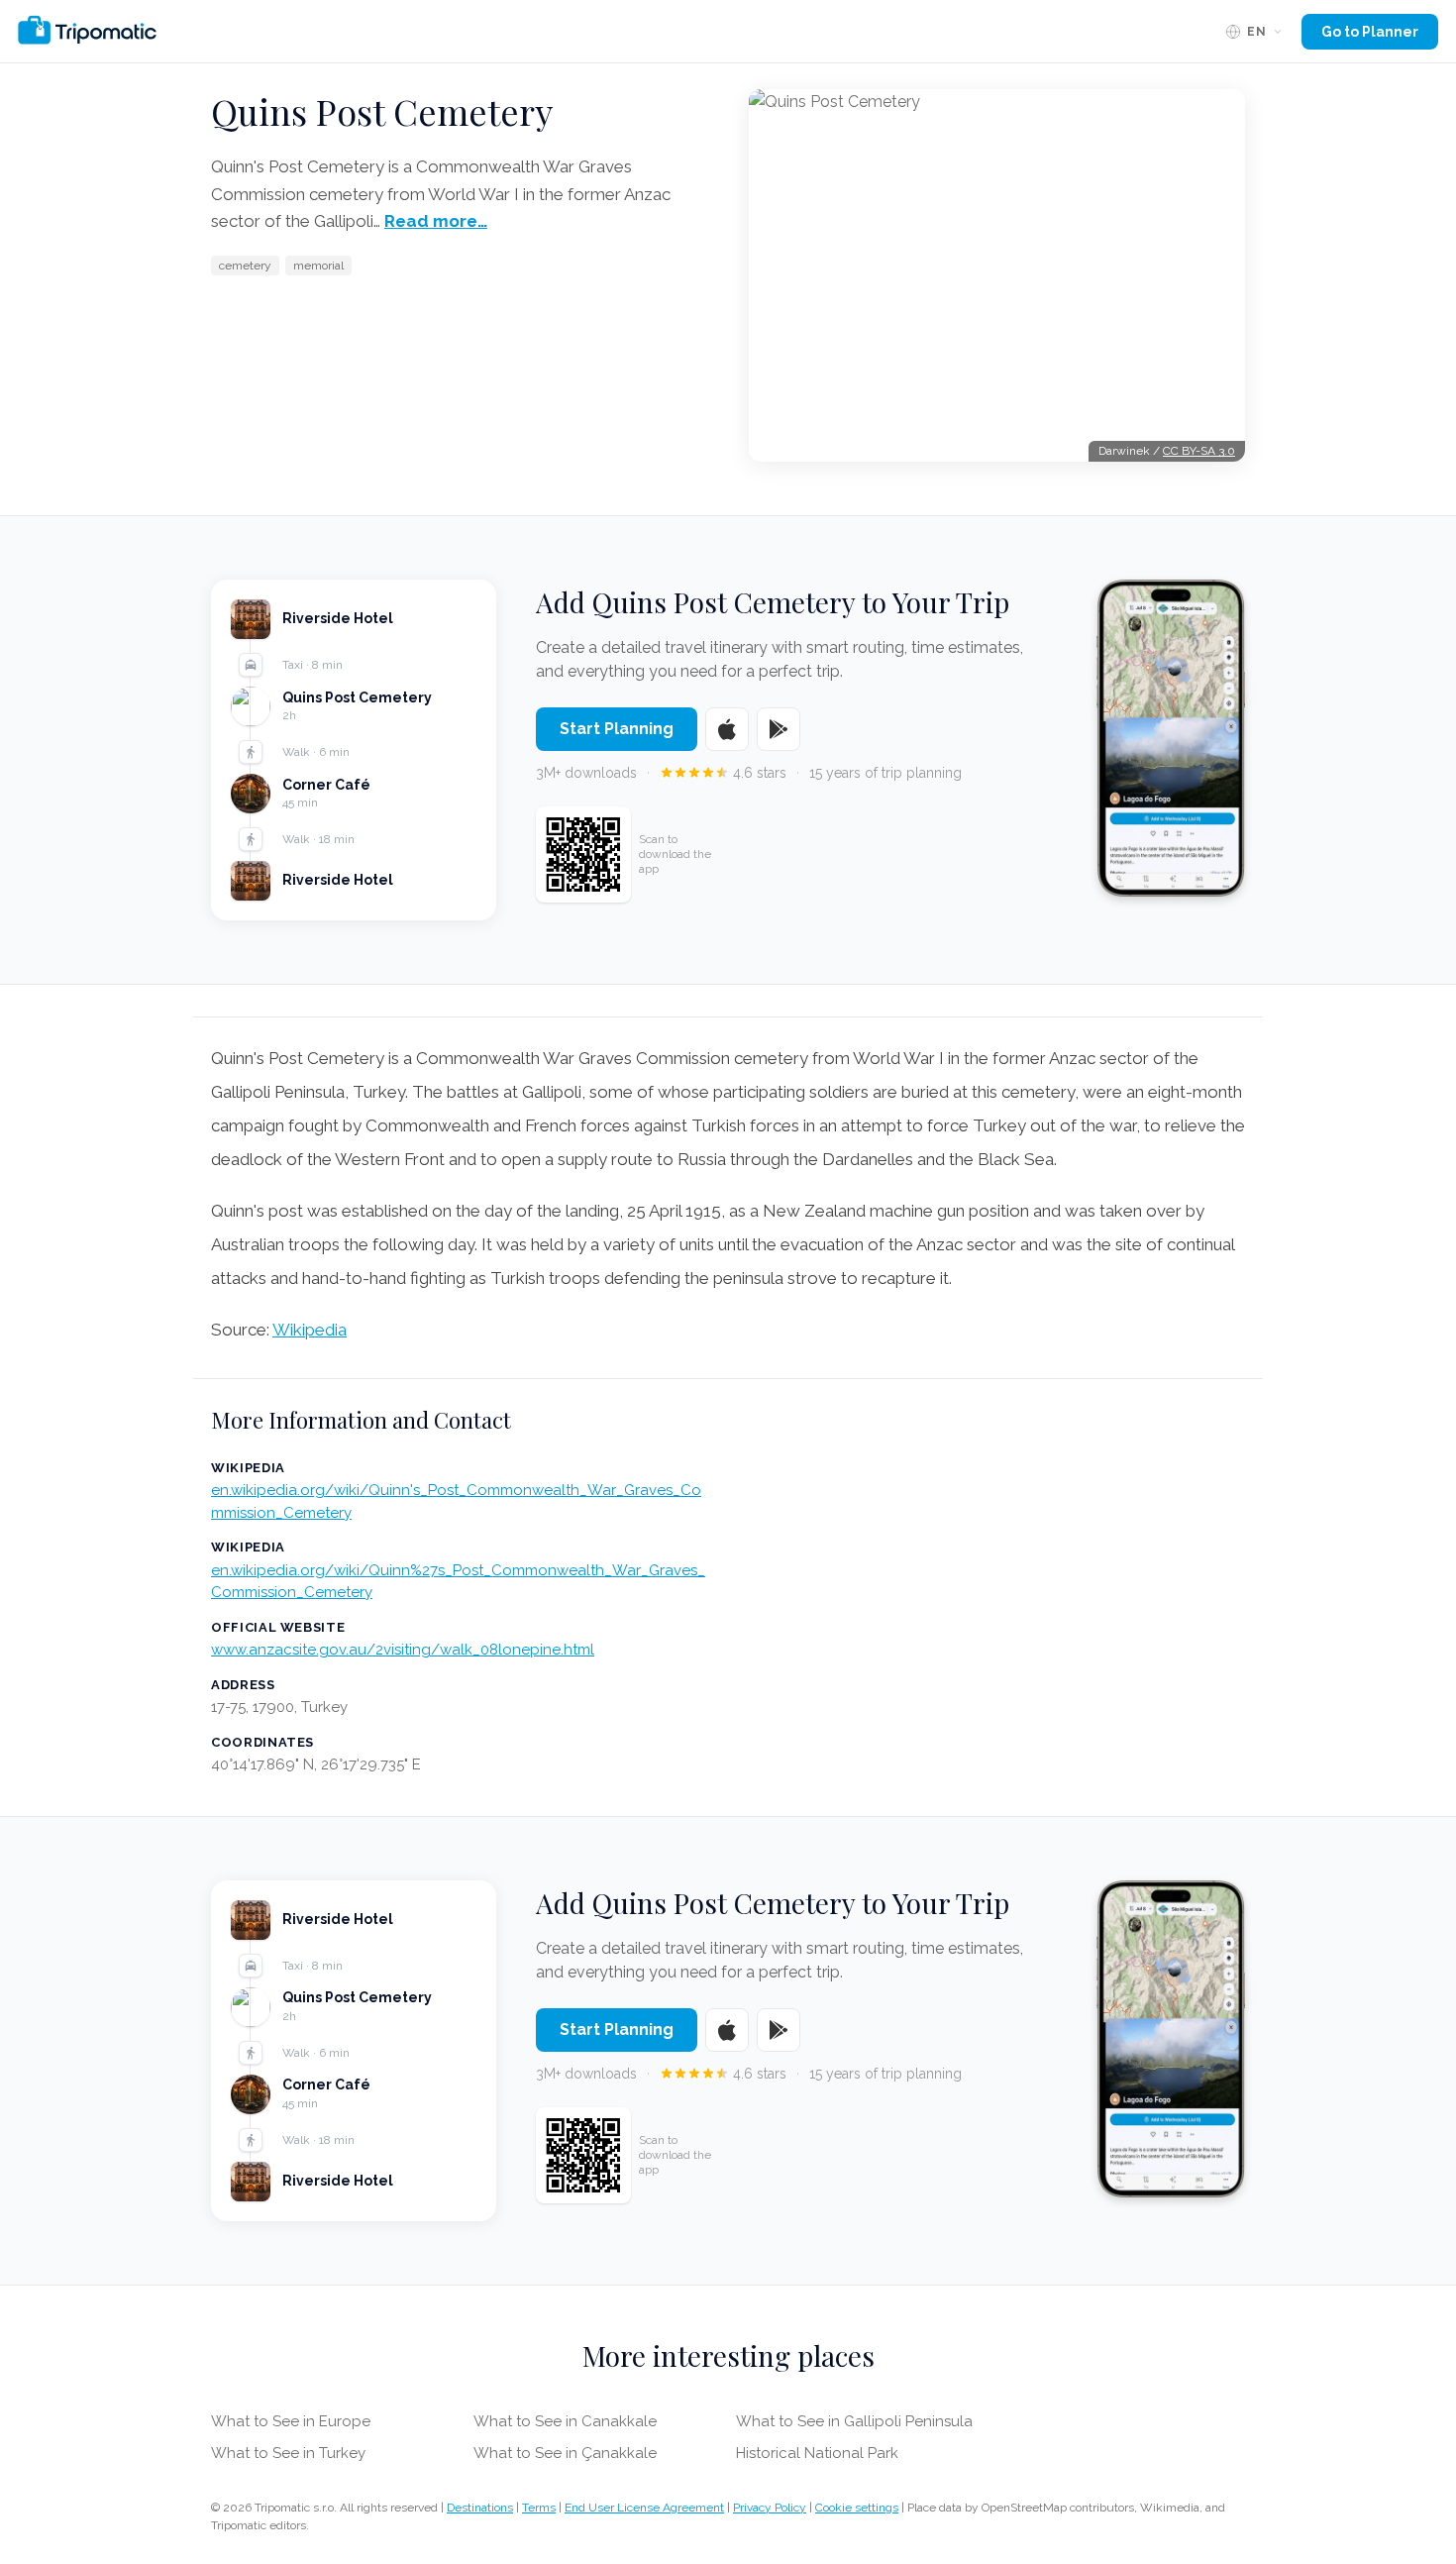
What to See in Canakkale (565, 2421)
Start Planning (617, 729)
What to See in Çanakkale (565, 2453)
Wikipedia (310, 1330)
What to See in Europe (291, 2421)
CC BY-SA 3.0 (1199, 451)
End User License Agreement (644, 2508)
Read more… (436, 221)
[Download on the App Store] (727, 729)
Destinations (480, 2508)
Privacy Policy (770, 2508)
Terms (539, 2508)
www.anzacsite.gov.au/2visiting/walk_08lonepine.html (403, 1650)
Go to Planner (1370, 32)
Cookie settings (857, 2508)
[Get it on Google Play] (779, 729)
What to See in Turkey (288, 2453)
